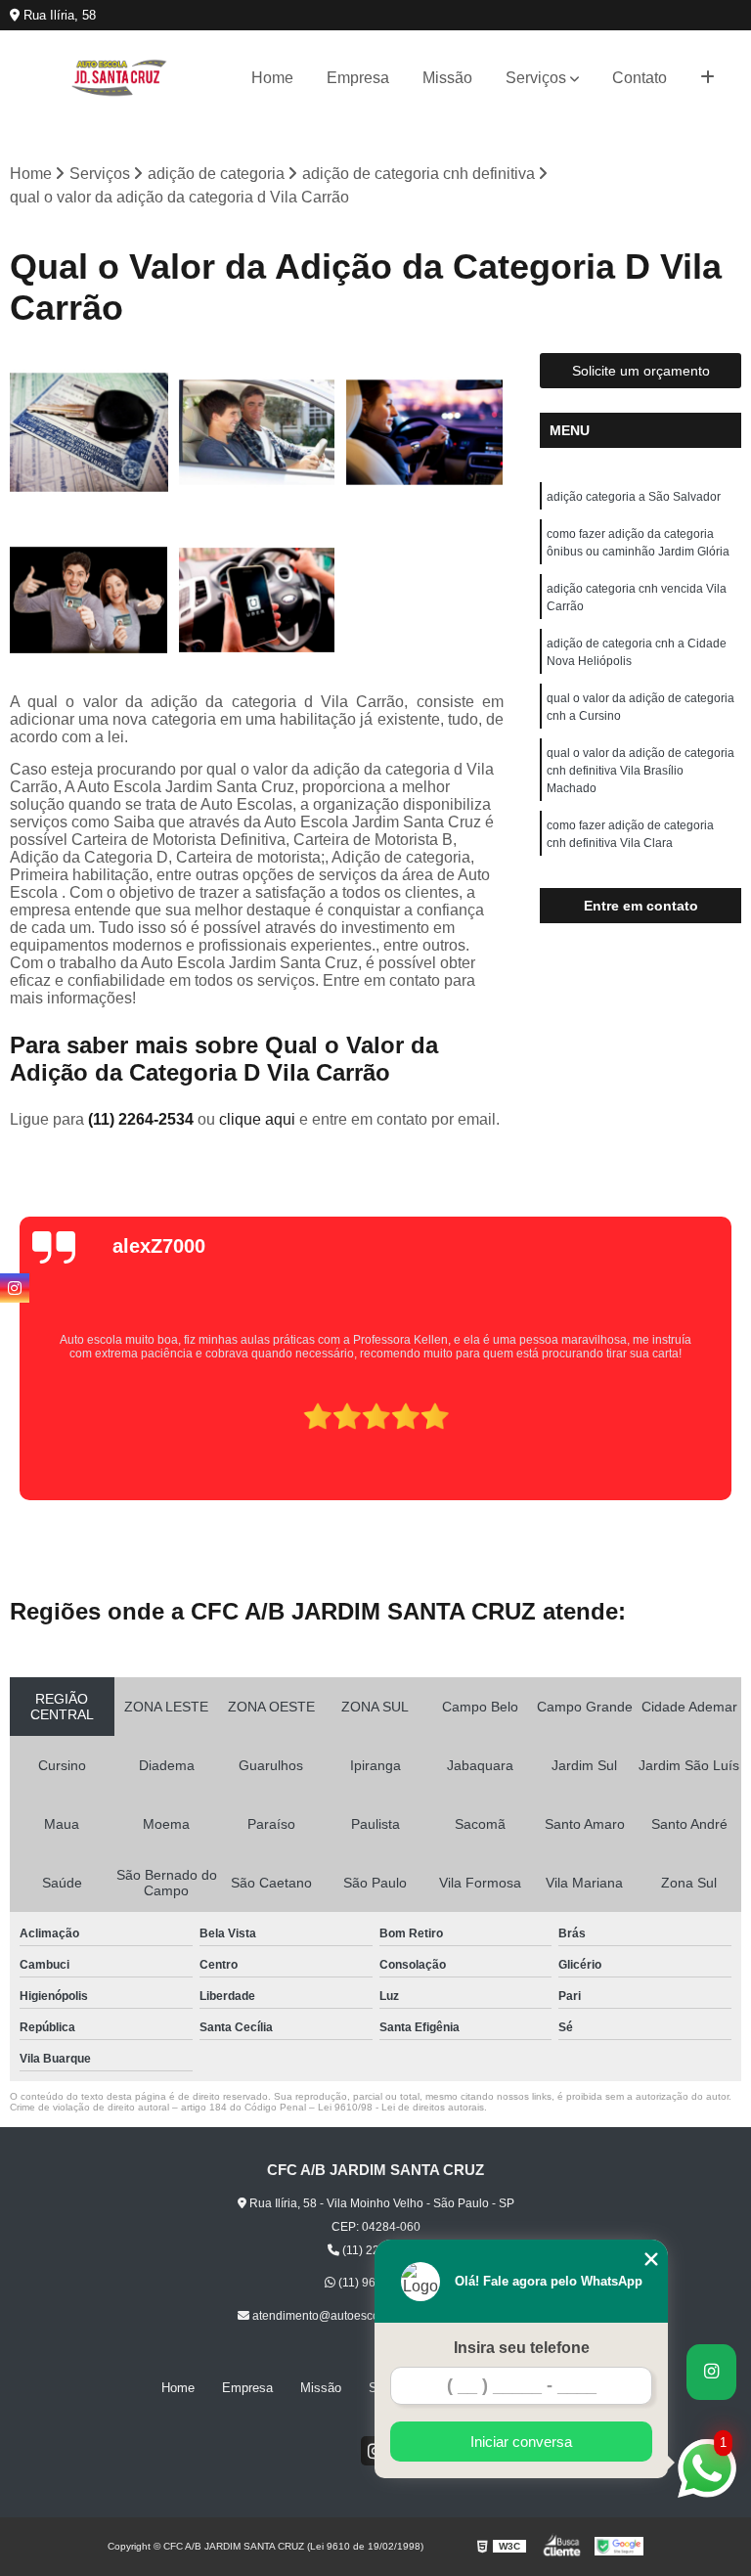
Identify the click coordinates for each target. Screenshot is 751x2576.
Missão (447, 78)
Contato (640, 78)
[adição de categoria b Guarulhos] (257, 432)
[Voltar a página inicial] (119, 78)
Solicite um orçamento (641, 371)
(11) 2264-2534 (143, 1119)
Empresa (358, 78)
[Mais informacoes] (707, 78)
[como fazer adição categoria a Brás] (257, 600)
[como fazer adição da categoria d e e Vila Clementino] (89, 432)
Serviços (536, 78)
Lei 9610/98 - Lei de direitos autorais (401, 2107)
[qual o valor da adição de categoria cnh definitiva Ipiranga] (89, 600)
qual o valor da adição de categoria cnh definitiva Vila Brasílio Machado (641, 771)
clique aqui (257, 1119)
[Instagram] (15, 1288)
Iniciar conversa (521, 2442)
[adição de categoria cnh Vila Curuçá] (424, 432)
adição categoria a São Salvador (634, 497)
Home (272, 78)
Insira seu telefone (522, 2348)
